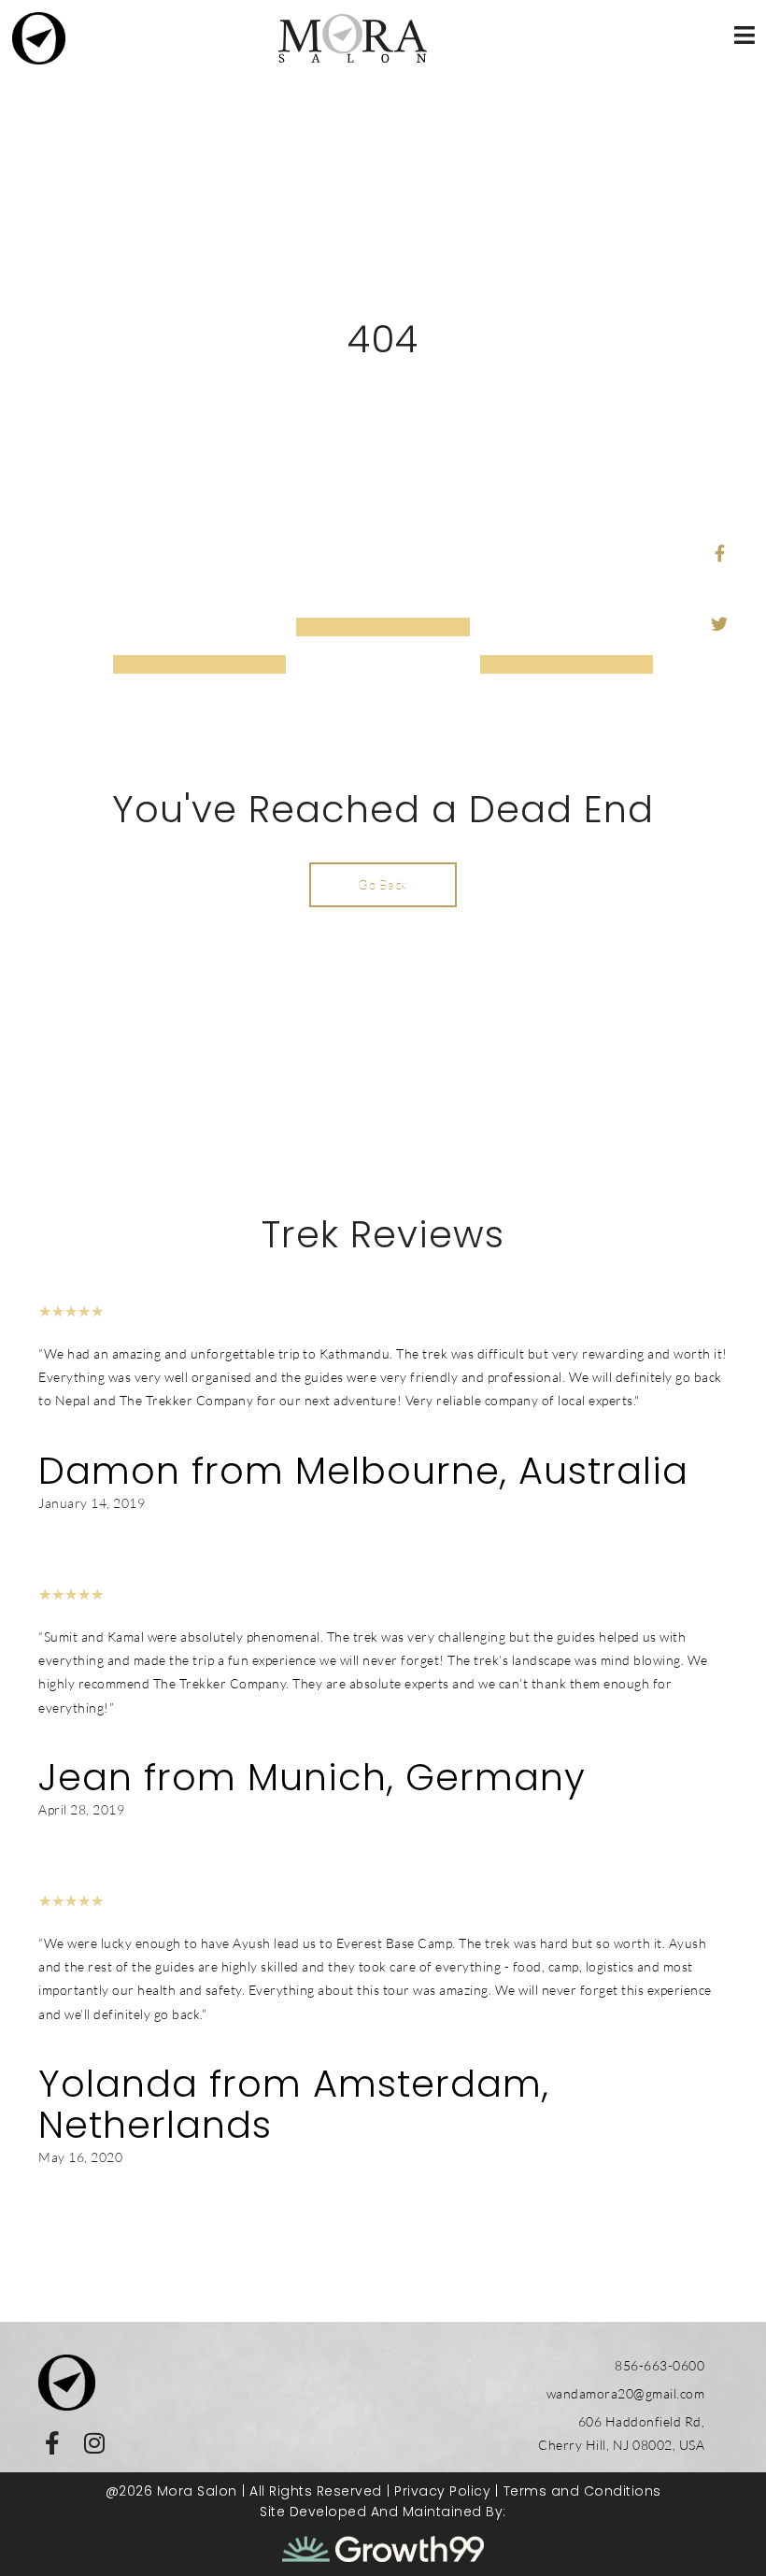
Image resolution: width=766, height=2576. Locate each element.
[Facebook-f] (52, 2443)
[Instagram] (94, 2443)
